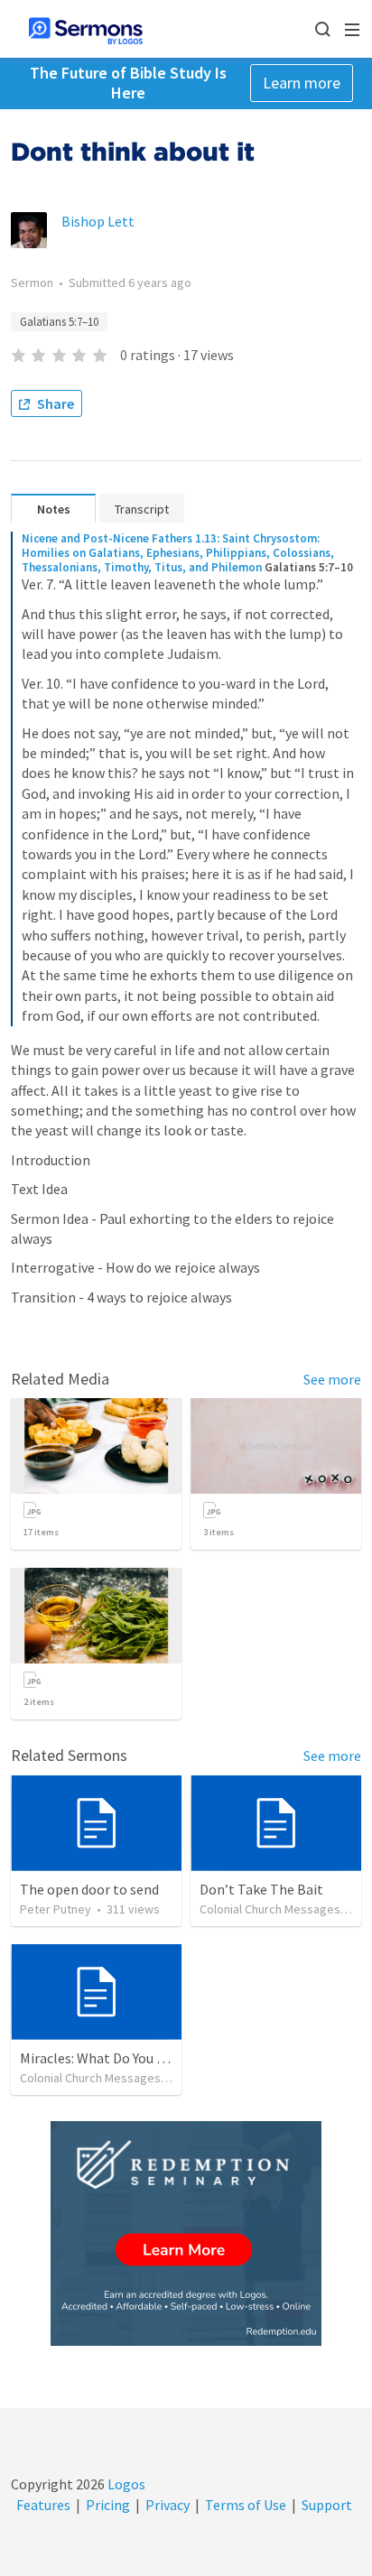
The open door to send (89, 1889)
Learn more (302, 83)
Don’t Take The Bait (261, 1889)
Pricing (108, 2505)
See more (332, 1379)
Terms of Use (246, 2505)
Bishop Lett (98, 221)
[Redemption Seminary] (186, 2233)
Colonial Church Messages (270, 1909)
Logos (125, 2484)
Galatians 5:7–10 (59, 322)
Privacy (167, 2505)
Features (43, 2505)
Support (327, 2505)
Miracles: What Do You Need (104, 2058)
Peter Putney (56, 1909)
